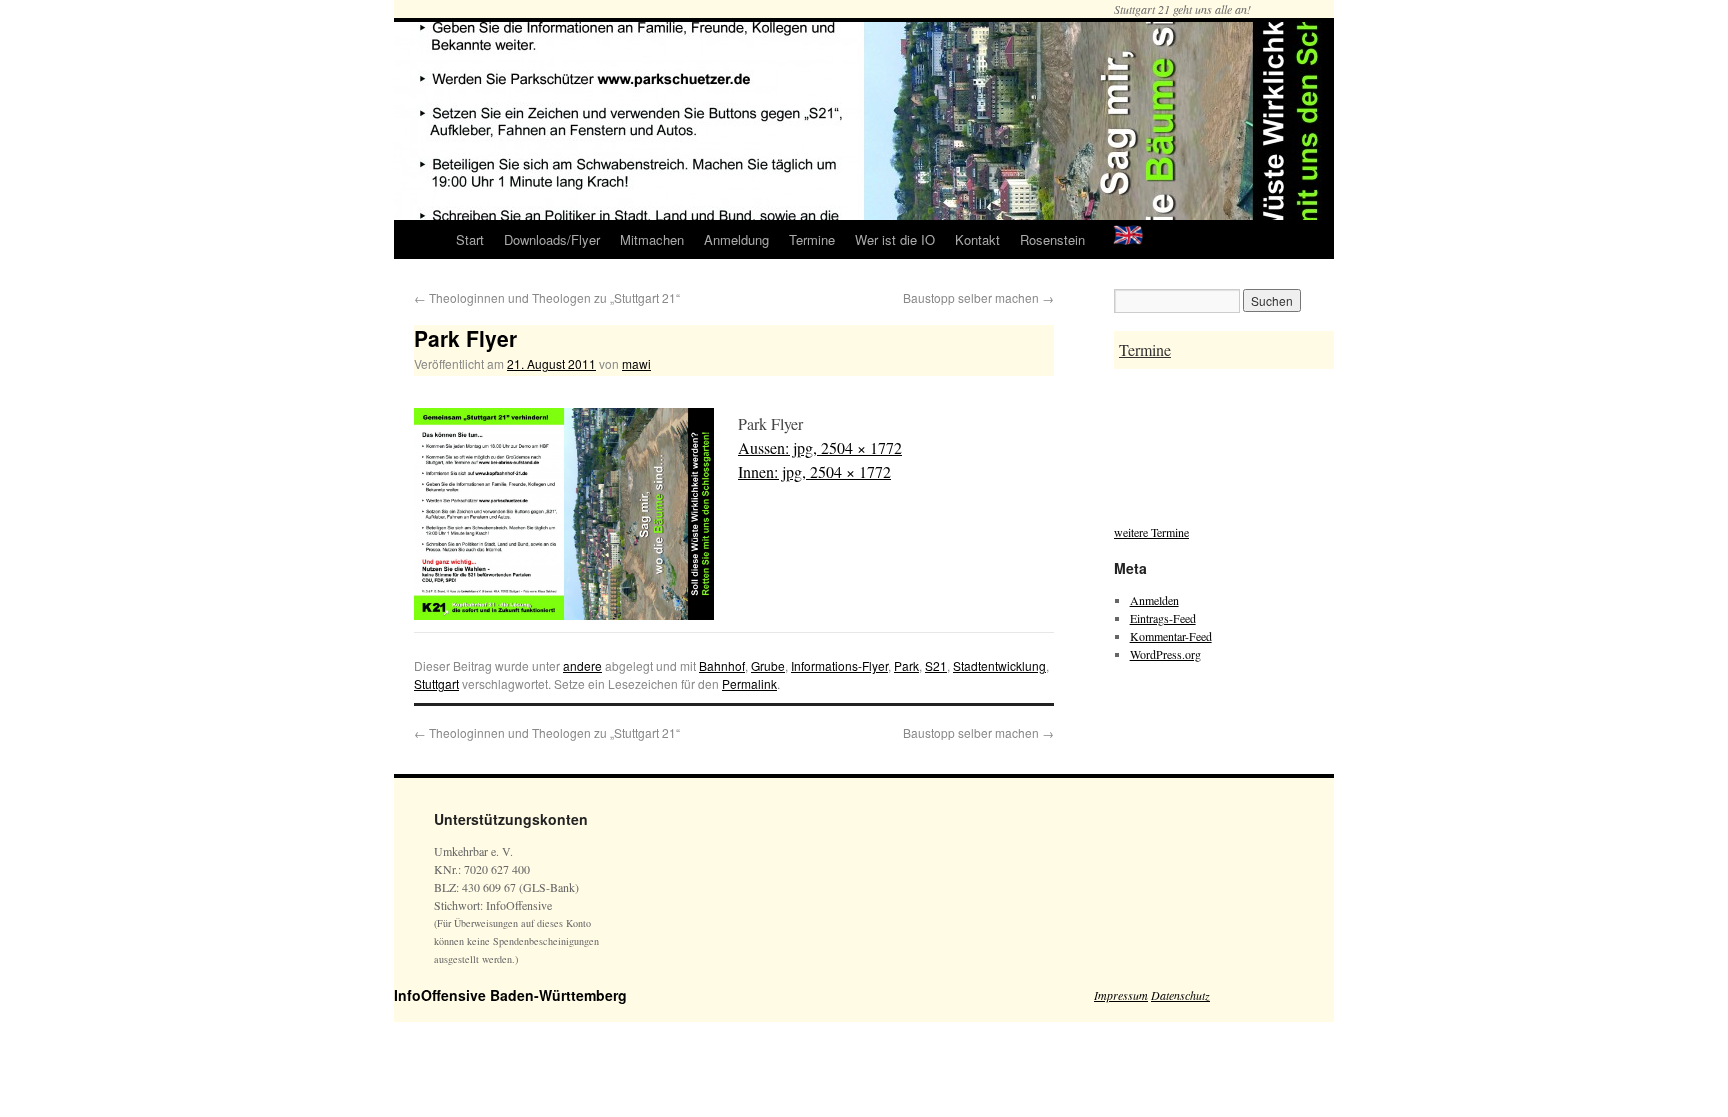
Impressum (1121, 995)
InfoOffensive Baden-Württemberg (510, 995)
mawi (636, 363)
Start (470, 239)
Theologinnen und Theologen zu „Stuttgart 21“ (547, 297)
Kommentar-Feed (1171, 636)
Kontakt (977, 239)
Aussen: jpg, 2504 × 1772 (820, 447)
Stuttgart (436, 683)
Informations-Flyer (839, 665)
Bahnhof (722, 665)
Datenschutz (1180, 995)
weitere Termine (1151, 532)
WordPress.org (1165, 654)
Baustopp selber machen (978, 297)
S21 (936, 665)
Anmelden (1154, 600)
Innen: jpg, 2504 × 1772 (814, 471)
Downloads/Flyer (552, 239)
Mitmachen (652, 239)
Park (906, 665)
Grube (768, 665)
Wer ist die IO (895, 239)
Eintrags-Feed (1163, 618)
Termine (812, 239)
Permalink (749, 683)
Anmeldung (736, 239)
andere (582, 665)
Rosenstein (1052, 239)
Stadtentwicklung (999, 665)
